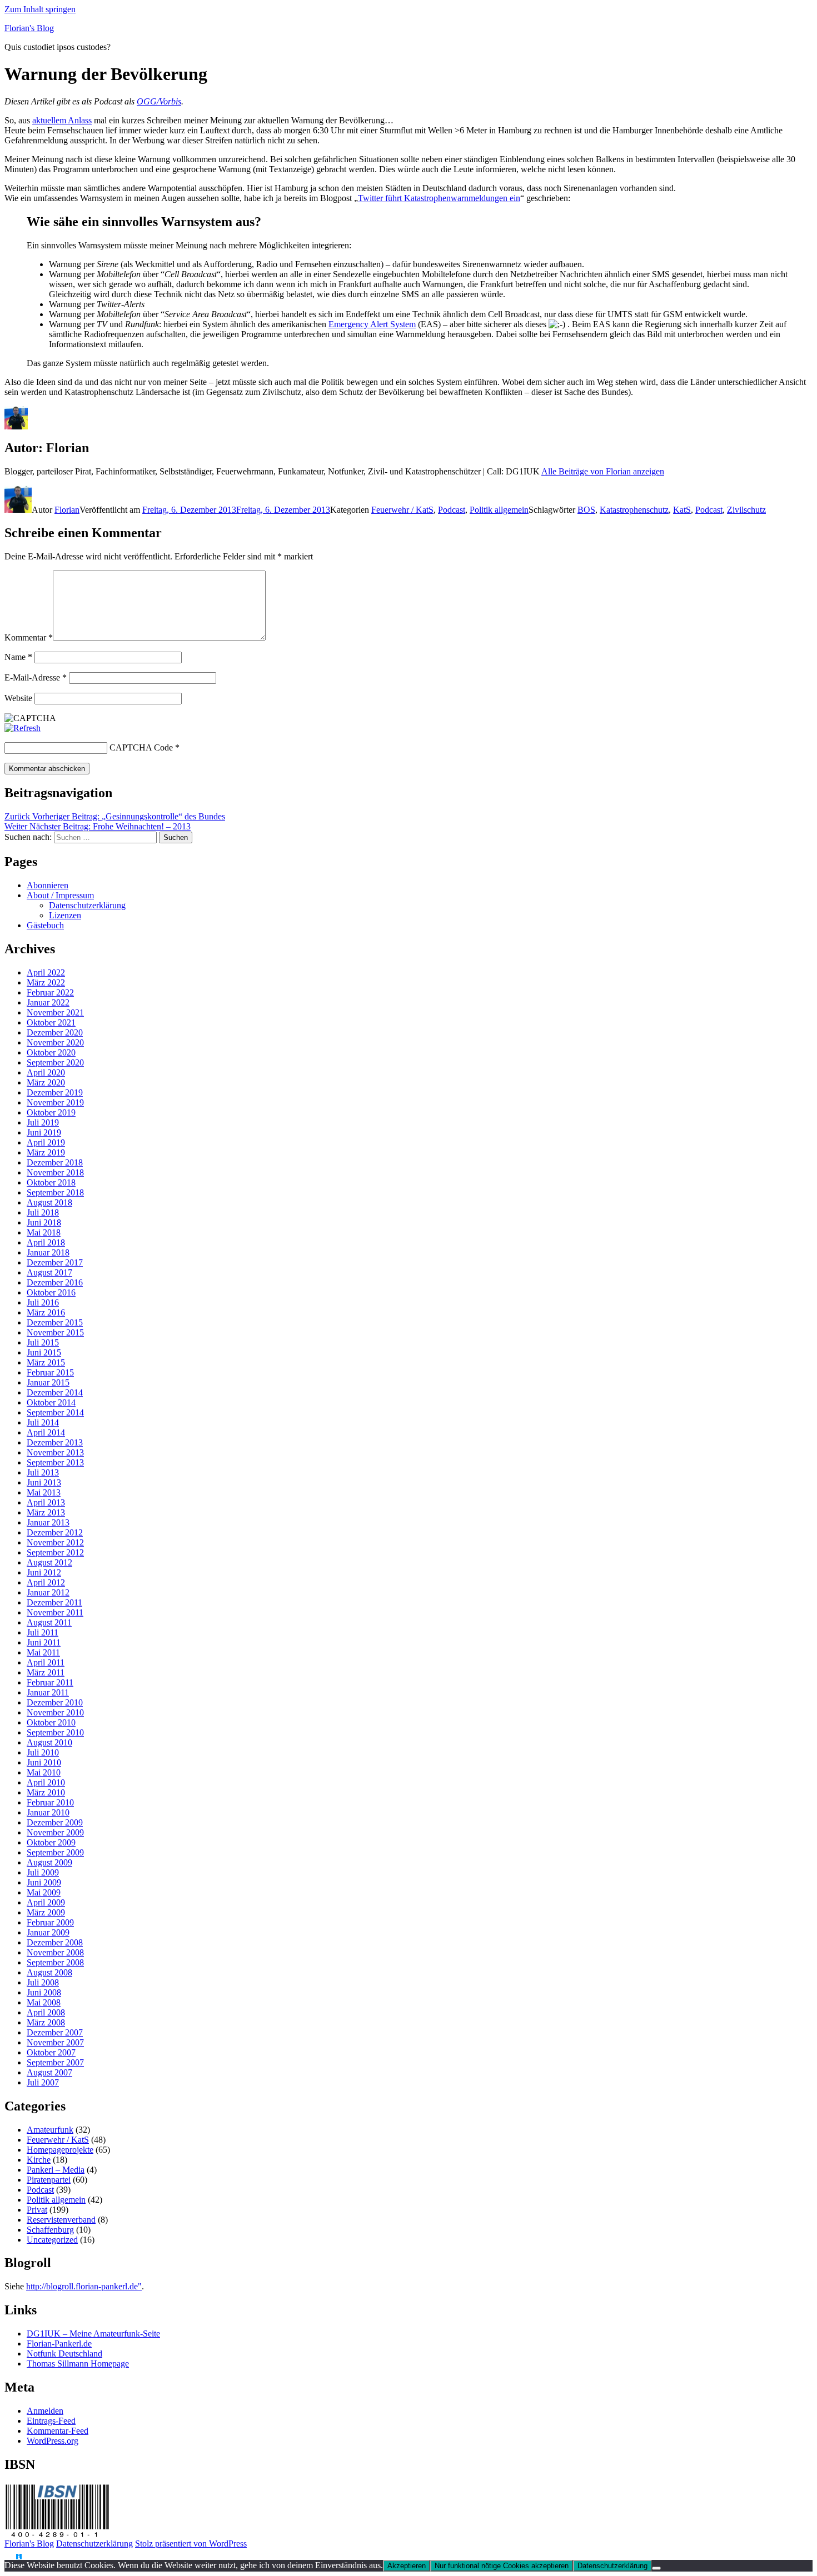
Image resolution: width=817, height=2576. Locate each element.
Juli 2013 (43, 1472)
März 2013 (46, 1512)
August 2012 (49, 1562)
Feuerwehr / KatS (402, 510)
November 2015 (55, 1332)
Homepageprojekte (60, 2150)
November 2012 (55, 1542)
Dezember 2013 (55, 1442)
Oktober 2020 (51, 1052)
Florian (67, 510)
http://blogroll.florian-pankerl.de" (84, 2286)
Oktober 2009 (51, 1842)
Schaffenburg (50, 2230)
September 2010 (55, 1732)
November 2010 (55, 1712)
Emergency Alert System (372, 324)
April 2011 (46, 1662)
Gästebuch (45, 925)
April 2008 (46, 2012)
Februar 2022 (50, 992)
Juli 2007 (43, 2082)
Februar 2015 (50, 1372)
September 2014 (55, 1412)
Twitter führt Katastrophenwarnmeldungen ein (439, 198)
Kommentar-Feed (58, 2431)
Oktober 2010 (51, 1722)
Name (18, 657)
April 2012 (46, 1582)
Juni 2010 (44, 1762)
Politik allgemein (499, 510)
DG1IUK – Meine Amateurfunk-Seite (93, 2334)
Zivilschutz (746, 510)
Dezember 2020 (55, 1032)
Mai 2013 (44, 1492)
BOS (586, 510)
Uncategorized (52, 2240)
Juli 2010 (43, 1752)
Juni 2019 (44, 1132)
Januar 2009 (48, 1932)
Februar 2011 (50, 1682)
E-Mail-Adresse (36, 677)
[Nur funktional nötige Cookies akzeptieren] (656, 2568)
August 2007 (49, 2072)
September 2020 (55, 1062)
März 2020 (46, 1082)
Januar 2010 (48, 1812)
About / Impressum (60, 895)
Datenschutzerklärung (87, 905)
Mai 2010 (44, 1772)
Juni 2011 (44, 1642)
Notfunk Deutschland (64, 2354)
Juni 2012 (44, 1572)
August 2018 (49, 1202)
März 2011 (46, 1672)
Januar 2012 (48, 1592)
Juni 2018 (44, 1222)
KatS (682, 510)
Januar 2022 (48, 1002)
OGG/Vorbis (159, 101)
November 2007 (55, 2042)
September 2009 (55, 1852)
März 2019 (46, 1152)
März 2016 (46, 1312)
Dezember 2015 (55, 1322)
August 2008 (49, 1972)
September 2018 (55, 1192)
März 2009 (46, 1912)
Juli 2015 (43, 1342)
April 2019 (46, 1142)
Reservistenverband (61, 2220)
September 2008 (55, 1962)
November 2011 (55, 1612)
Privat (37, 2210)
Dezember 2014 (55, 1392)
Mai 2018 (44, 1232)
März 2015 (46, 1362)
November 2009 (55, 1832)
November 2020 (55, 1042)
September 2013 (55, 1462)
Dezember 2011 (54, 1602)
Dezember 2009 (55, 1822)
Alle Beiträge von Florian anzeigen (603, 471)
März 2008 (46, 2022)
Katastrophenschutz (634, 510)
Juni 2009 (44, 1882)
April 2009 (46, 1902)
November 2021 (55, 1012)
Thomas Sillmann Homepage (78, 2364)
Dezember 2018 (55, 1162)
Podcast (452, 510)
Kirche (39, 2160)
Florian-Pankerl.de (59, 2344)
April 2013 (46, 1502)
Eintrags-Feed (51, 2421)
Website (18, 698)
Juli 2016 (43, 1302)
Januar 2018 (48, 1252)
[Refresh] (23, 728)
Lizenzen (65, 915)
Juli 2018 (43, 1212)
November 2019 (55, 1102)
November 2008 (55, 1952)
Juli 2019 (43, 1122)
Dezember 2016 (55, 1282)
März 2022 (46, 982)
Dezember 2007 (55, 2032)
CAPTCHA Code (141, 747)
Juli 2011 (43, 1632)
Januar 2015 (48, 1382)
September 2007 (55, 2062)
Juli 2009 (43, 1872)
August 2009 (49, 1862)
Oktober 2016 (51, 1292)
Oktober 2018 (51, 1182)
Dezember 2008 (55, 1942)
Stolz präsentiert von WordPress (191, 2544)
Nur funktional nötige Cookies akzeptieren (502, 2566)
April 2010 (46, 1782)
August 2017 (49, 1272)
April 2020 (46, 1072)
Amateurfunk (50, 2130)
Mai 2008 (44, 2002)
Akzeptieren (407, 2566)
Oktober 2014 (51, 1402)
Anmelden (45, 2411)
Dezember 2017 (55, 1262)
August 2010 (49, 1742)
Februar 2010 (50, 1802)
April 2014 (46, 1432)
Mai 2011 (43, 1652)
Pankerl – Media (56, 2170)
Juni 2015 (44, 1352)
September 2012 (55, 1552)
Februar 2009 (50, 1922)
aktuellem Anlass (62, 120)
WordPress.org (53, 2441)
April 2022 (46, 972)
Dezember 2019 (55, 1092)
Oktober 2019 (51, 1112)
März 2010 (46, 1792)
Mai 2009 (44, 1892)
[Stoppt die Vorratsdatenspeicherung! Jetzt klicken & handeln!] (10, 2557)
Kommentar (29, 637)
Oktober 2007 (51, 2052)
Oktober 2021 (51, 1022)
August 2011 (49, 1622)
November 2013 (55, 1452)
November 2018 (55, 1172)
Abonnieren (48, 885)
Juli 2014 (43, 1422)
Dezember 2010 (55, 1702)
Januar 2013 (48, 1522)
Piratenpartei (49, 2180)
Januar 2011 (48, 1692)
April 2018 (46, 1242)
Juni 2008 (44, 1992)
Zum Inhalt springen (40, 9)
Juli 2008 (43, 1982)
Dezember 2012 (55, 1532)
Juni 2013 (44, 1482)
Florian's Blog (29, 28)
